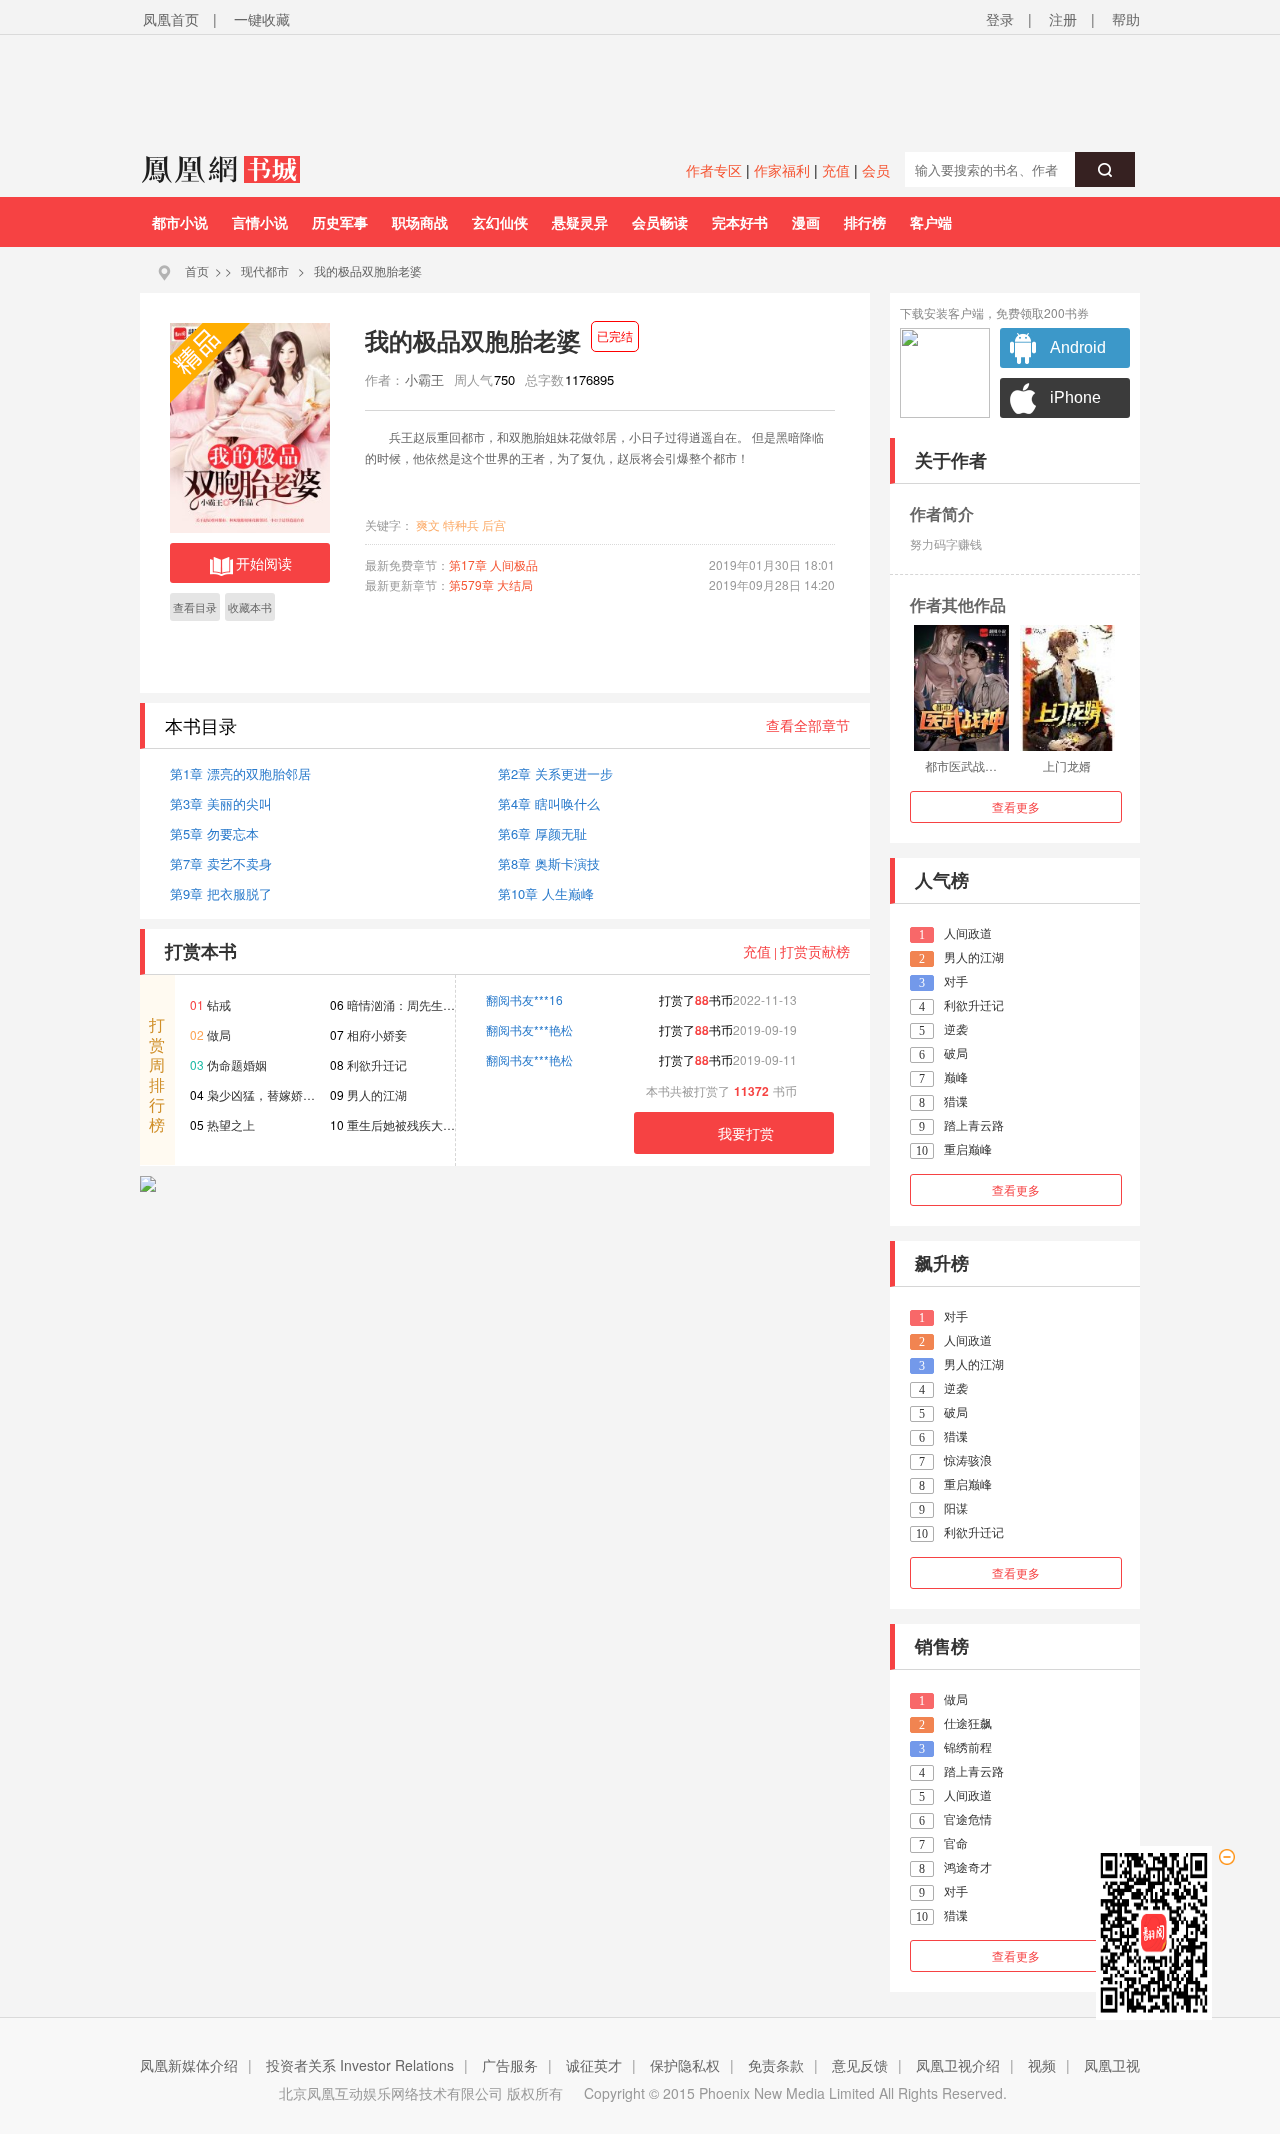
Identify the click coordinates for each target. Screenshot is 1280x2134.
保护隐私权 (685, 2065)
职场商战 (420, 222)
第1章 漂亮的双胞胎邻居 (240, 773)
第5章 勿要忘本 (214, 833)
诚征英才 (594, 2065)
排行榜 (865, 222)
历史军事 (340, 222)
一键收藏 (262, 19)
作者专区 (714, 170)
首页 (197, 270)
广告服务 (510, 2065)
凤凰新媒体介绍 (189, 2065)
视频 (1042, 2065)
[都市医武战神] (961, 688)
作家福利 (782, 170)
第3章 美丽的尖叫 (221, 803)
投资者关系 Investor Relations (360, 2065)
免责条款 (776, 2065)
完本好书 (740, 222)
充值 (836, 170)
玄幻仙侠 (500, 222)
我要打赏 (746, 1133)
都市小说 (180, 222)
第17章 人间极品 (493, 564)
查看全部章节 (808, 725)
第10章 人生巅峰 (546, 893)
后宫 (494, 524)
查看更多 (1016, 806)
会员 (876, 170)
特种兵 (461, 524)
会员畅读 (660, 222)
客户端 (931, 222)
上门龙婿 (1067, 765)
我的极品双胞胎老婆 (368, 270)
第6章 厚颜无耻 (542, 833)
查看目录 (195, 607)
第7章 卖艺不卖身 (221, 863)
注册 (1063, 19)
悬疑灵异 (580, 222)
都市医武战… (961, 765)
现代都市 (265, 270)
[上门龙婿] (1067, 688)
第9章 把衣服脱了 (221, 893)
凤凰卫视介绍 (958, 2065)
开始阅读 (264, 563)
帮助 (1126, 19)
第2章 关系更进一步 (555, 773)
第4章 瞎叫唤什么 (549, 803)
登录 (1000, 19)
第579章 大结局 (491, 584)
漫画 (806, 222)
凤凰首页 (171, 19)
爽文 (428, 524)
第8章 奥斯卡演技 (549, 863)
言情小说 (260, 222)
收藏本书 (250, 607)
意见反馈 (860, 2065)
